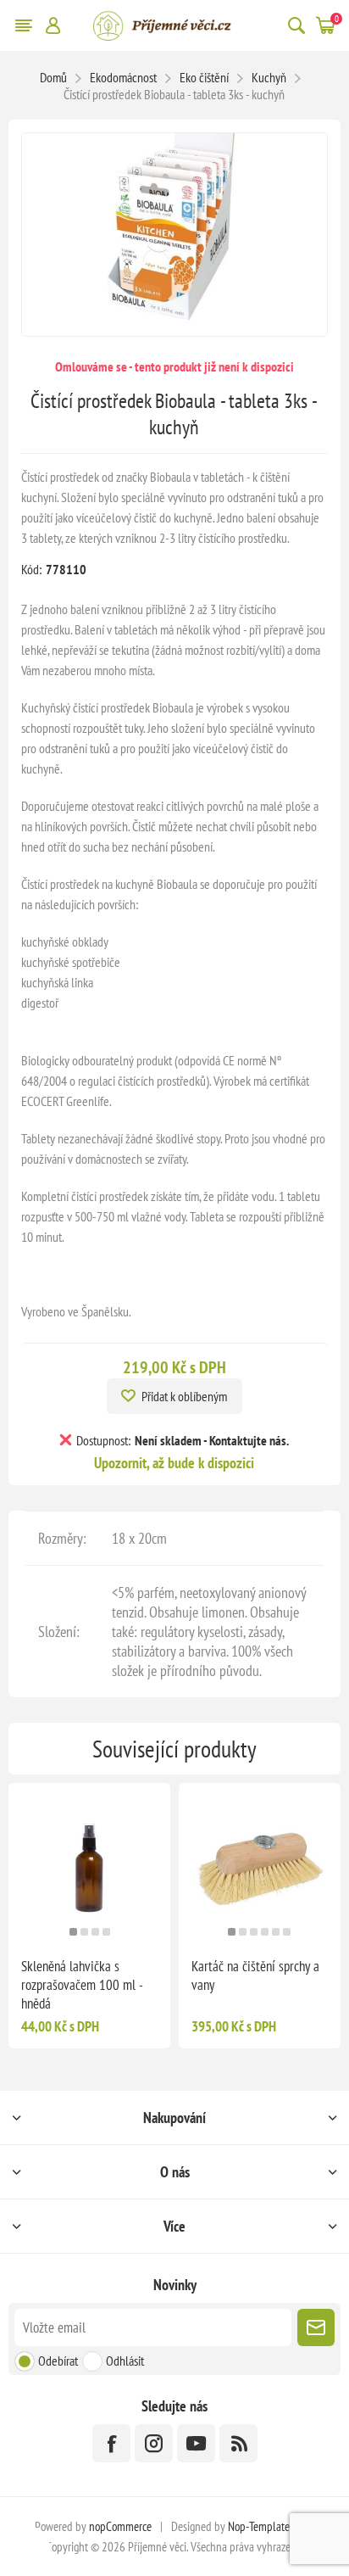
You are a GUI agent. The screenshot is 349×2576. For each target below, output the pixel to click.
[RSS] (238, 2443)
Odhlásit (125, 2361)
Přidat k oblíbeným (184, 1396)
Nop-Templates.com (271, 2526)
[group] (89, 1864)
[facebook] (111, 2443)
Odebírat (58, 2361)
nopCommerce (120, 2526)
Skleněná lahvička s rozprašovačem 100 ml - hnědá (82, 1985)
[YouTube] (196, 2443)
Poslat (316, 2327)
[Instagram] (154, 2443)
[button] (73, 1932)
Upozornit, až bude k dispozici (174, 1463)
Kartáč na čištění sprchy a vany (255, 1975)
